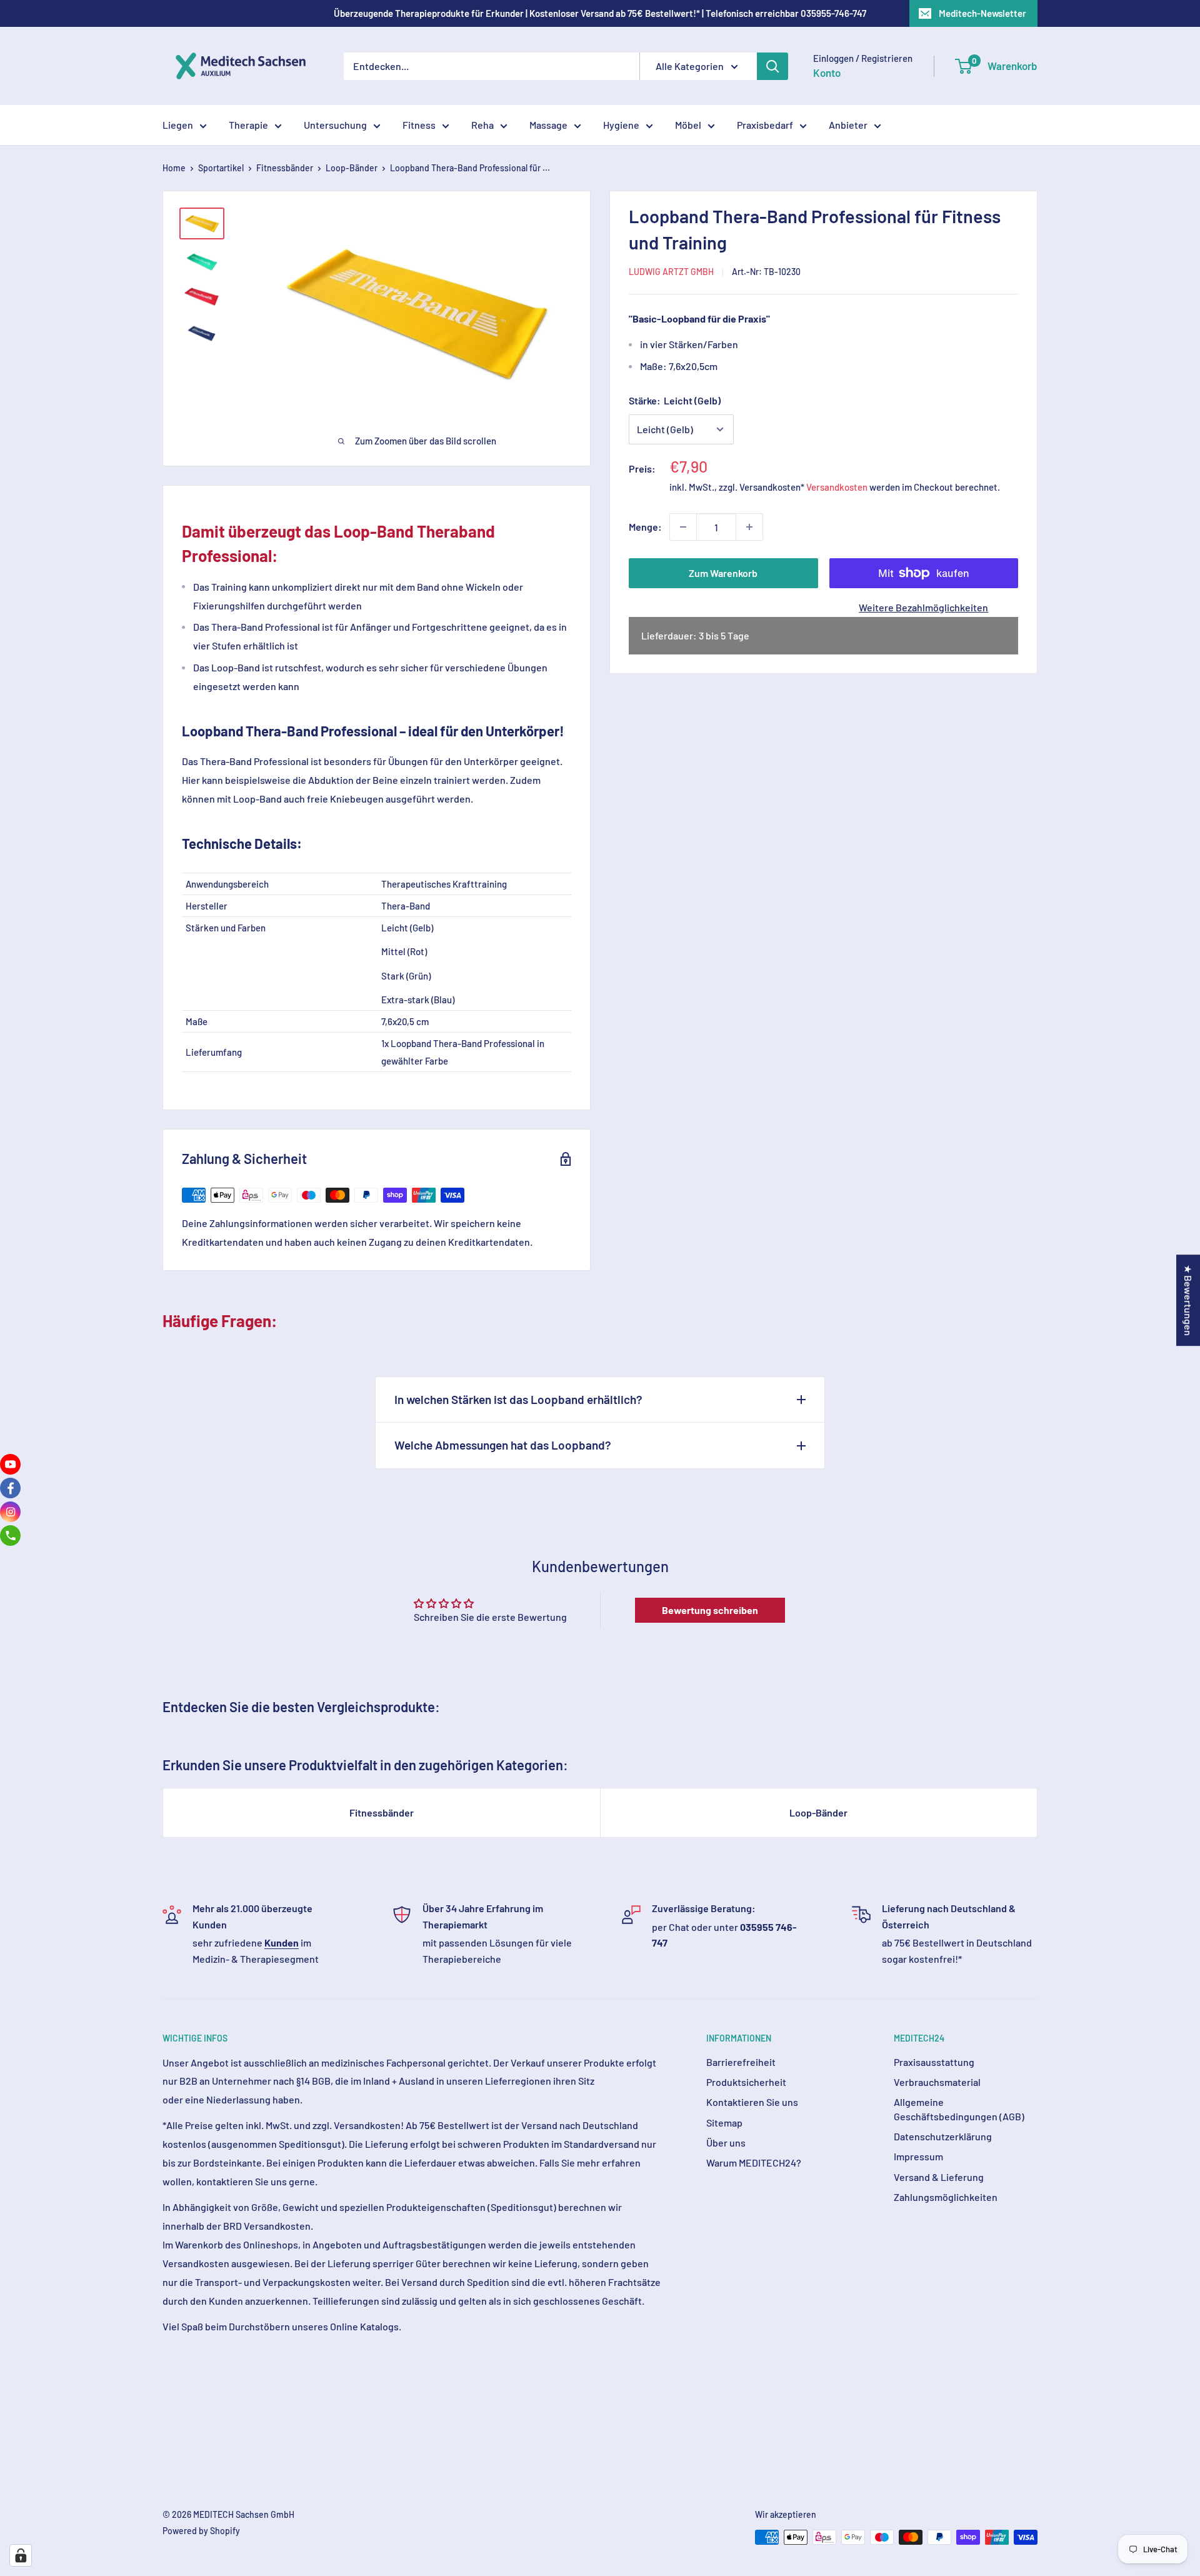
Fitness (419, 125)
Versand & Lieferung (939, 2177)
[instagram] (10, 1512)
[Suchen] (772, 66)
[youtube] (10, 1464)
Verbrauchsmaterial (937, 2082)
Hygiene (621, 125)
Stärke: (675, 400)
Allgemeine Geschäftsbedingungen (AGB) (959, 2109)
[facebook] (10, 1488)
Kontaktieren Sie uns (752, 2102)
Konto (827, 73)
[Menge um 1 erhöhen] (749, 527)
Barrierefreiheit (741, 2062)
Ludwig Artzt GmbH (671, 272)
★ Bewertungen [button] (1188, 1300)
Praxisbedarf (765, 125)
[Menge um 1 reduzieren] (683, 527)
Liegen (178, 125)
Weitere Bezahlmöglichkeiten (923, 607)
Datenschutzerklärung (943, 2136)
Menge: (645, 527)
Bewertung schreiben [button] (710, 1610)
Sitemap (724, 2122)
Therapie (248, 125)
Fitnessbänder (285, 168)
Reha (482, 125)
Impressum (918, 2156)
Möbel (688, 125)
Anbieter (848, 125)
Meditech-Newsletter (982, 13)
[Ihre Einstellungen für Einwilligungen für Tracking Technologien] (21, 2555)
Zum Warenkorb (723, 573)
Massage (548, 125)
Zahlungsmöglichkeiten (946, 2197)
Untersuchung (335, 125)
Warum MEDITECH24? (754, 2163)
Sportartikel (221, 168)
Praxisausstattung (934, 2062)
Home (174, 168)
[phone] (10, 1536)
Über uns (726, 2142)
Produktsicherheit (746, 2082)
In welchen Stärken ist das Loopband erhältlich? (518, 1399)
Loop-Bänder (352, 168)
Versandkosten (837, 487)
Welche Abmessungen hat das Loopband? (503, 1445)
